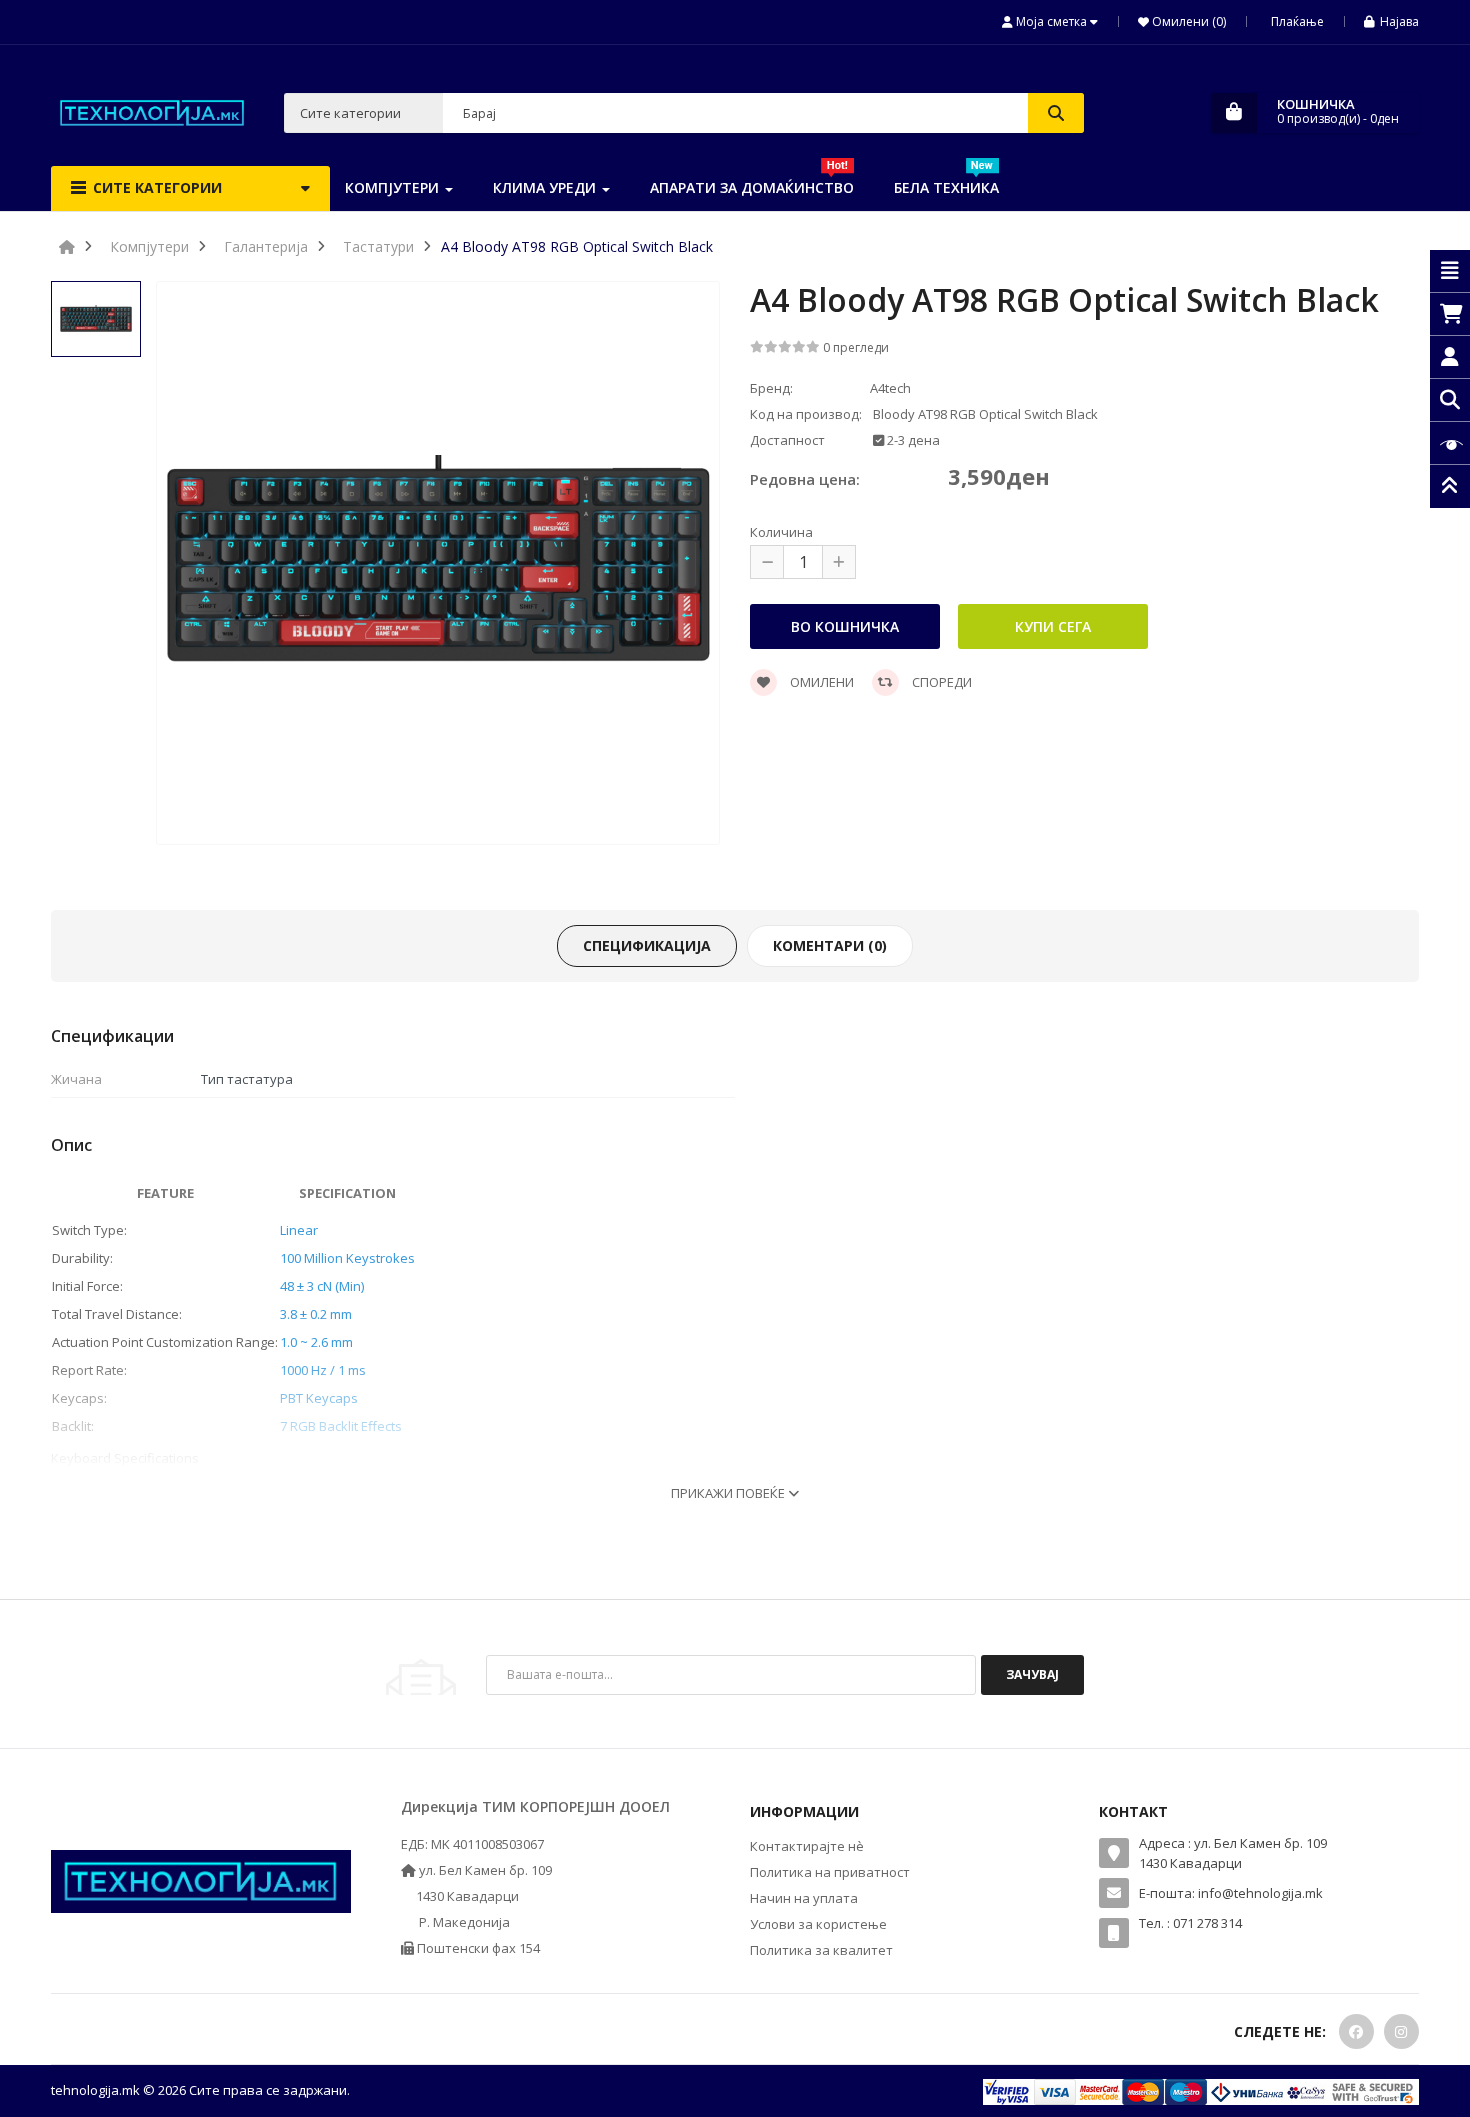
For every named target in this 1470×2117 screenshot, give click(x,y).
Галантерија (266, 246)
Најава (1399, 21)
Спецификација (647, 945)
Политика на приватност (830, 1872)
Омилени (820, 682)
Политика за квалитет (821, 1950)
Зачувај (1032, 1674)
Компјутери (149, 246)
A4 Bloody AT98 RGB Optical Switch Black (577, 246)
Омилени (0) (1187, 21)
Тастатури (378, 246)
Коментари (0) (830, 945)
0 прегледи (856, 347)
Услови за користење (818, 1924)
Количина (781, 532)
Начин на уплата (804, 1898)
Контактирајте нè (807, 1846)
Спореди (940, 682)
